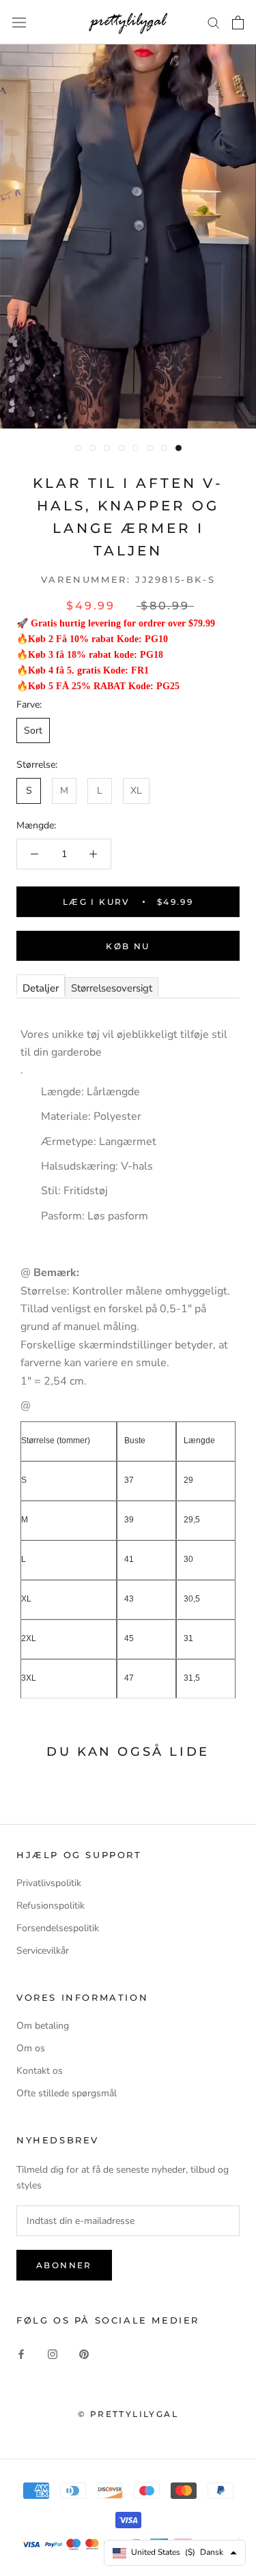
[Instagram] (53, 2353)
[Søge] (214, 22)
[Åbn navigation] (19, 22)
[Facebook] (21, 2353)
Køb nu (128, 946)
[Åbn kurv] (238, 23)
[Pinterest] (84, 2353)
